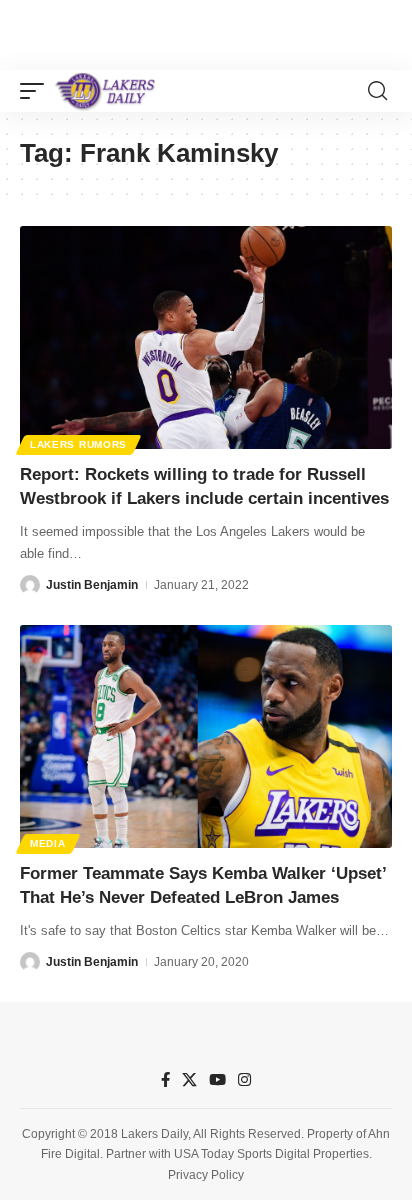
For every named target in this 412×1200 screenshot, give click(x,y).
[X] (189, 1080)
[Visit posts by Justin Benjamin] (30, 585)
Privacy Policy (206, 1175)
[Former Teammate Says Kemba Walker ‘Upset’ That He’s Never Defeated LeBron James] (206, 736)
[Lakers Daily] (106, 91)
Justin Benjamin (92, 585)
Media (48, 843)
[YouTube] (217, 1080)
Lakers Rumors (78, 444)
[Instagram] (244, 1080)
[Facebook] (165, 1080)
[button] (37, 91)
